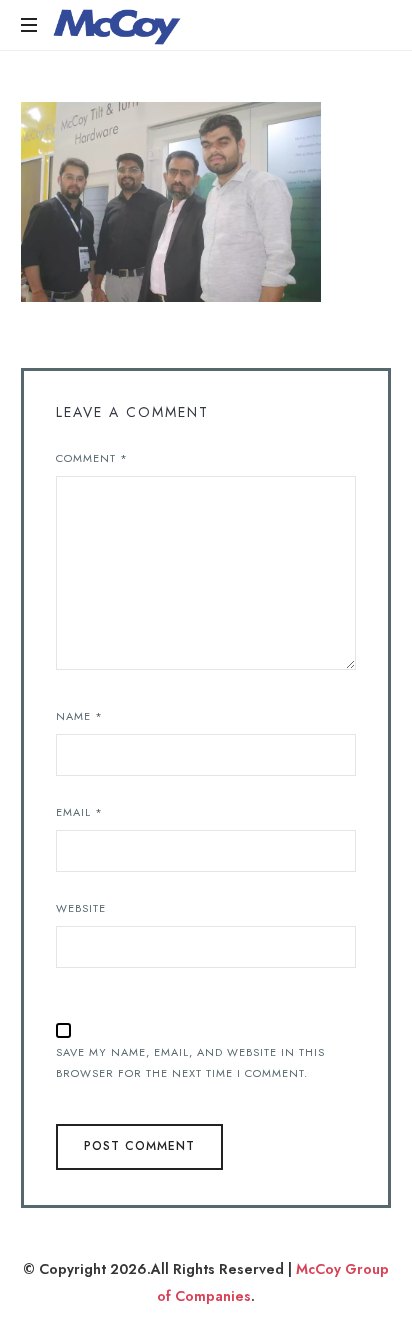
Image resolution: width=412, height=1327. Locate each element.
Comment (92, 458)
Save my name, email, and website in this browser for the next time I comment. (190, 1062)
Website (81, 908)
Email (79, 812)
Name (79, 716)
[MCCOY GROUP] (117, 25)
